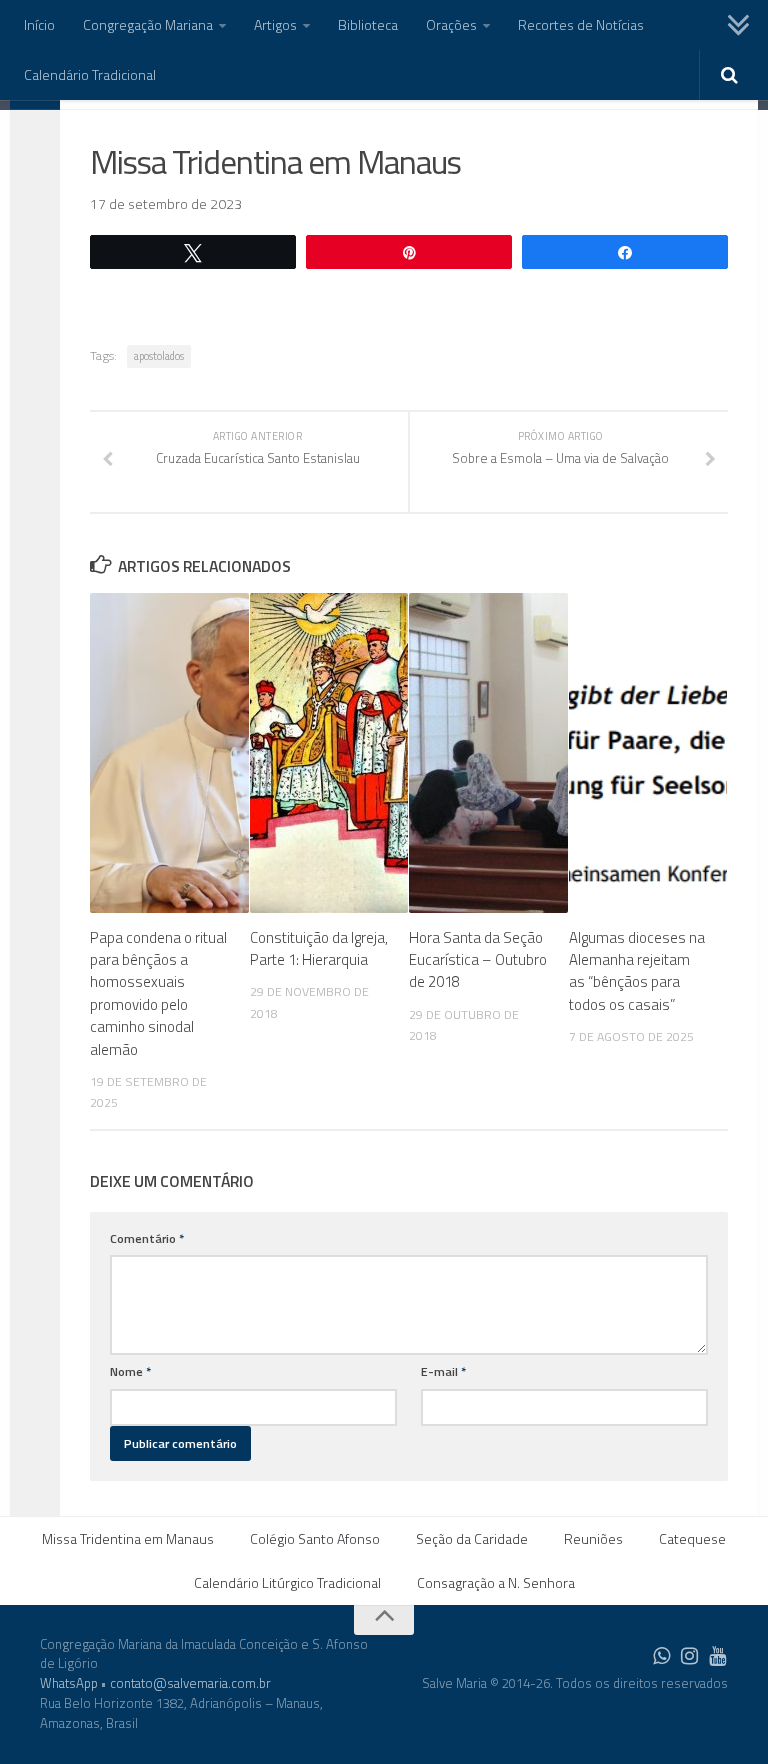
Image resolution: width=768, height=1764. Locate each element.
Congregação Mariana (148, 24)
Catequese (692, 1538)
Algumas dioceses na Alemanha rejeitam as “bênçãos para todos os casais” (637, 971)
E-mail (443, 1371)
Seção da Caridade (472, 1538)
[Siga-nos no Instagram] (690, 1656)
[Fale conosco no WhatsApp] (662, 1656)
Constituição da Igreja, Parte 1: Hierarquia (319, 948)
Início (39, 24)
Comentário (147, 1238)
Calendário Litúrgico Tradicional (287, 1582)
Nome (130, 1371)
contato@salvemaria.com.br (190, 1683)
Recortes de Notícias (581, 24)
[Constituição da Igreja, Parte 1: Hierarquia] (329, 753)
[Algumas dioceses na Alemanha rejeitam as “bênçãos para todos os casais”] (648, 753)
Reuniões (593, 1538)
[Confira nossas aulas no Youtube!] (718, 1656)
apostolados (159, 356)
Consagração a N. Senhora (496, 1582)
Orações (451, 24)
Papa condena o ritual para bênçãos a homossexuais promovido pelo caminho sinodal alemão (158, 993)
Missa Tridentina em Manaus (128, 1538)
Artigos (275, 24)
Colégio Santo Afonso (315, 1538)
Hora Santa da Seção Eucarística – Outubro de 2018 (478, 960)
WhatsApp (69, 1683)
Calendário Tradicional (90, 74)
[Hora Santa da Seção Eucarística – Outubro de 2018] (488, 753)
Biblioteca (368, 24)
